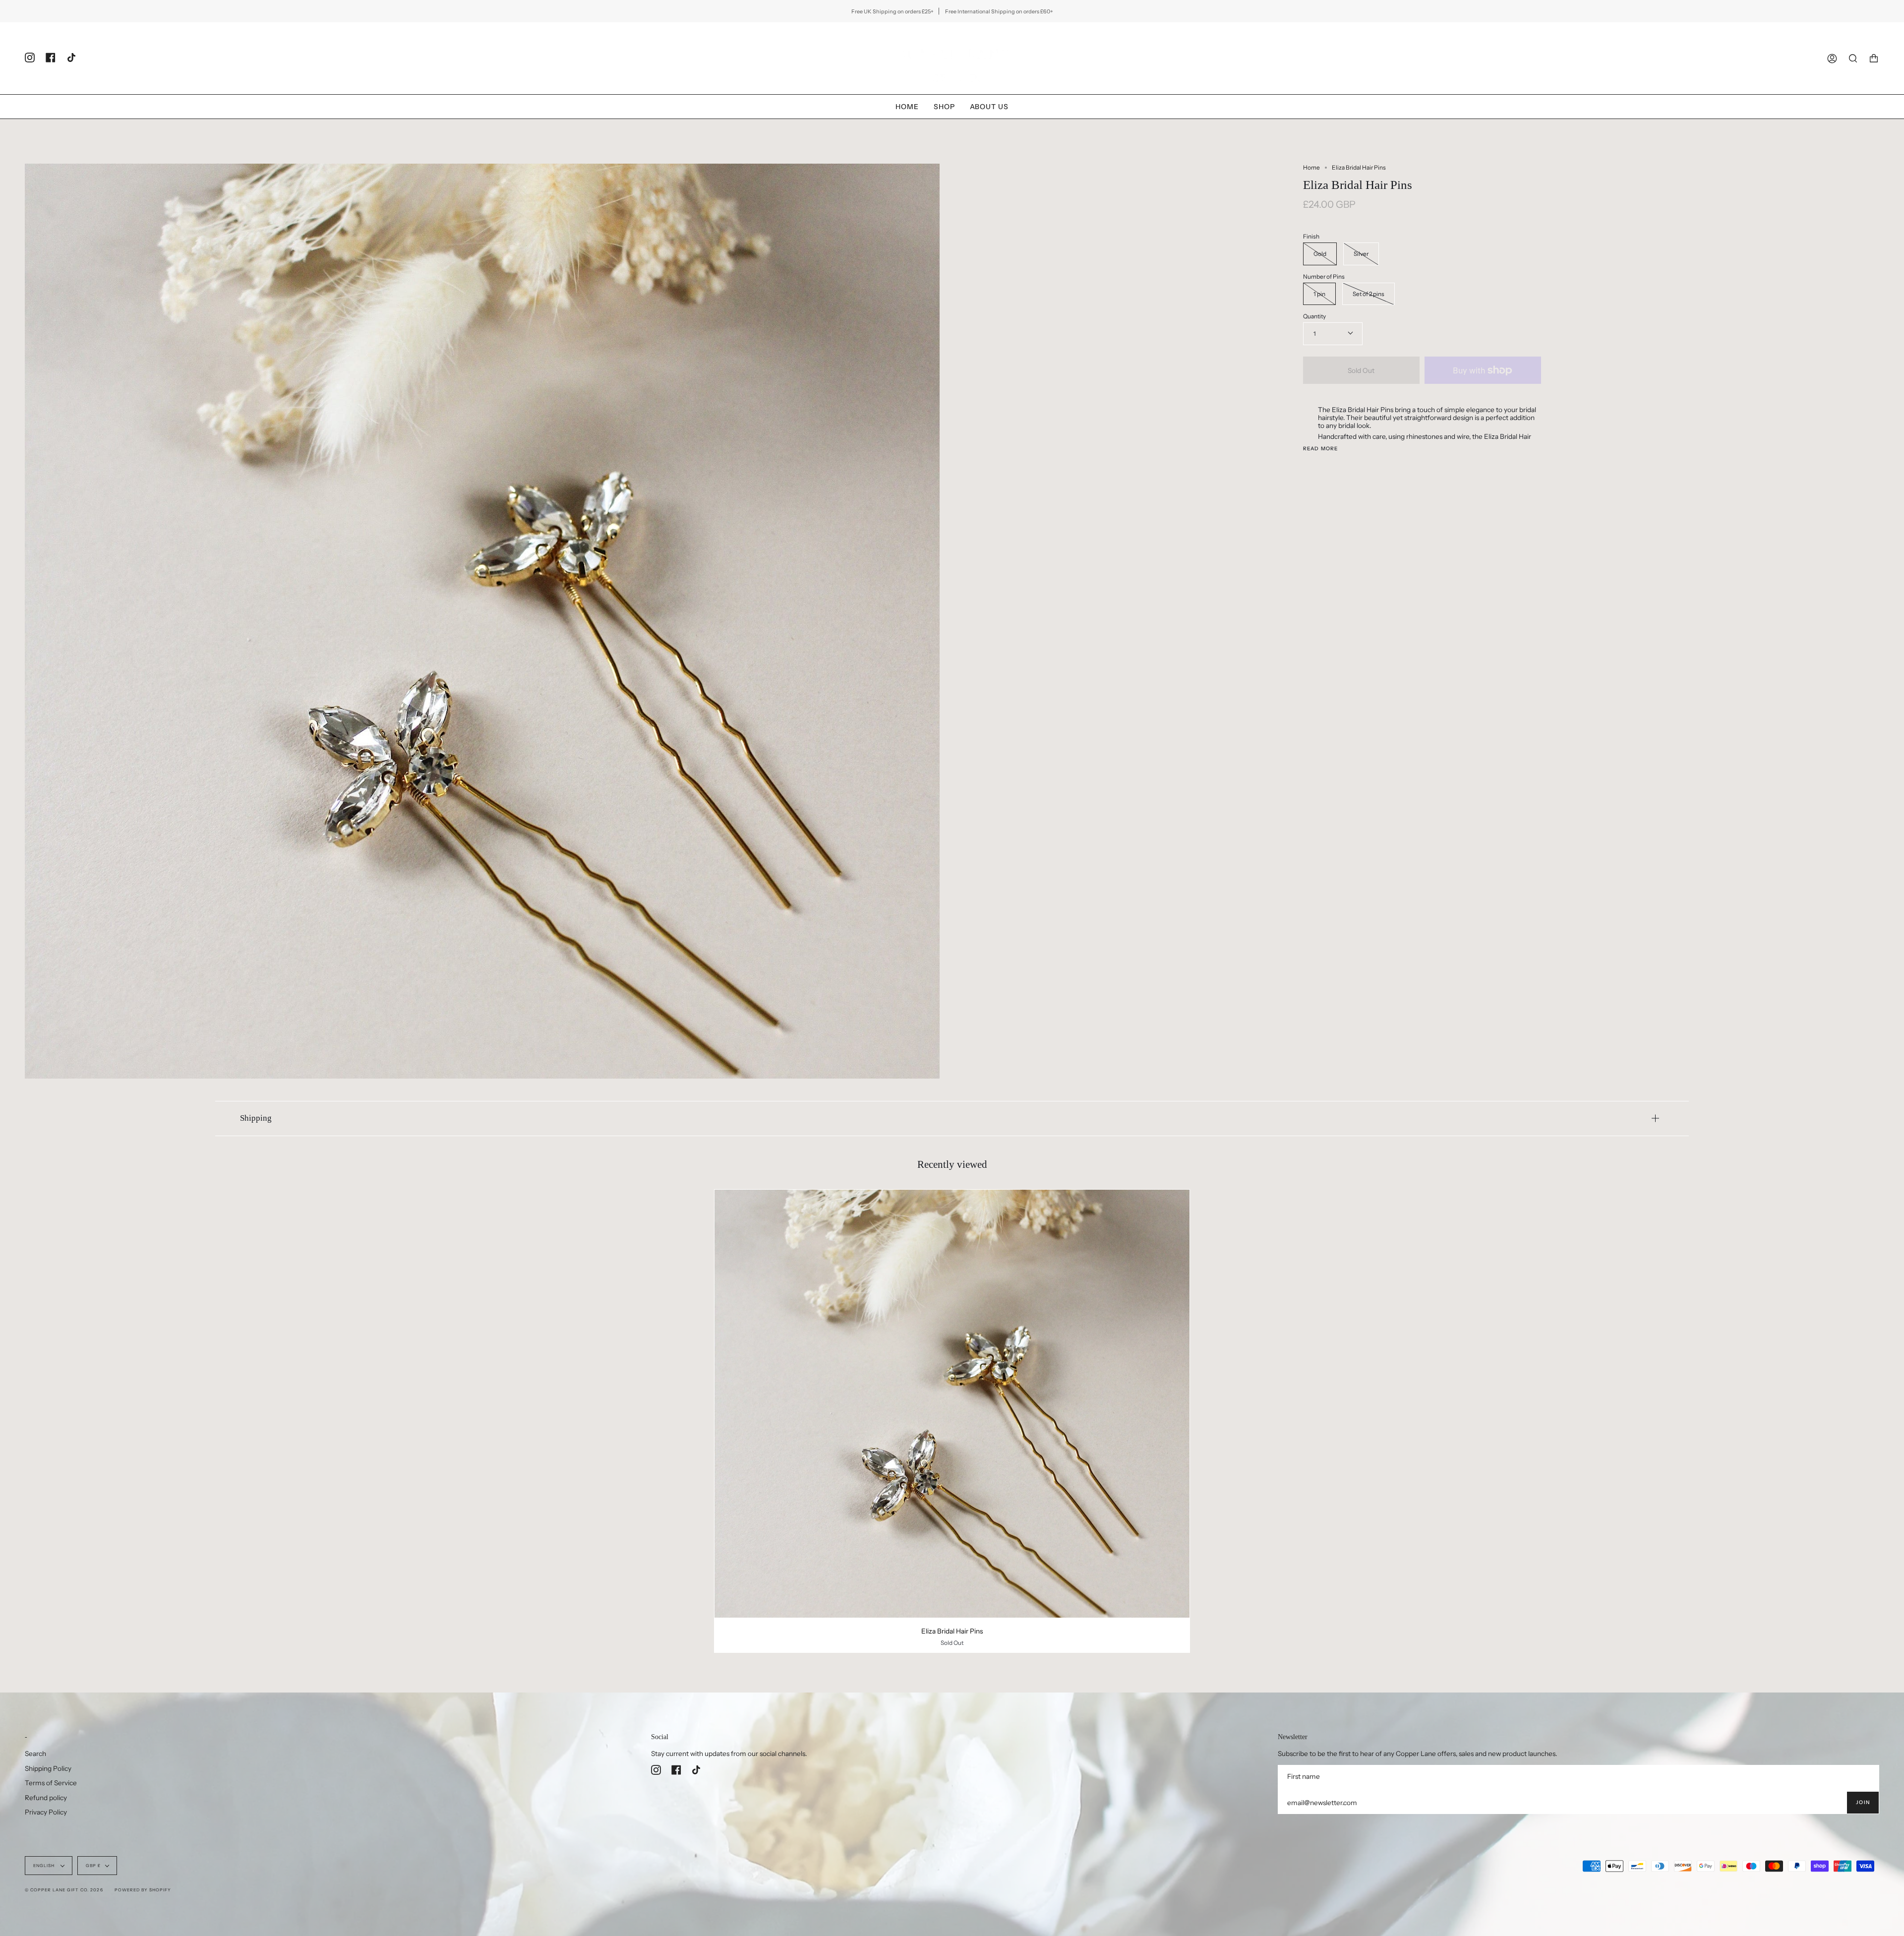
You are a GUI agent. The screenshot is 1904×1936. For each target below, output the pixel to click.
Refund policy (46, 1798)
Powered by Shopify (143, 1890)
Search (35, 1754)
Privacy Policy (46, 1812)
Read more (1321, 449)
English (45, 1866)
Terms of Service (51, 1783)
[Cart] (1874, 58)
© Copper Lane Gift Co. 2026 (64, 1890)
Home (1311, 167)
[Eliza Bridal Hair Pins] (952, 1404)
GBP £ (93, 1866)
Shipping (256, 1118)
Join (1863, 1802)
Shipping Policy (48, 1768)
